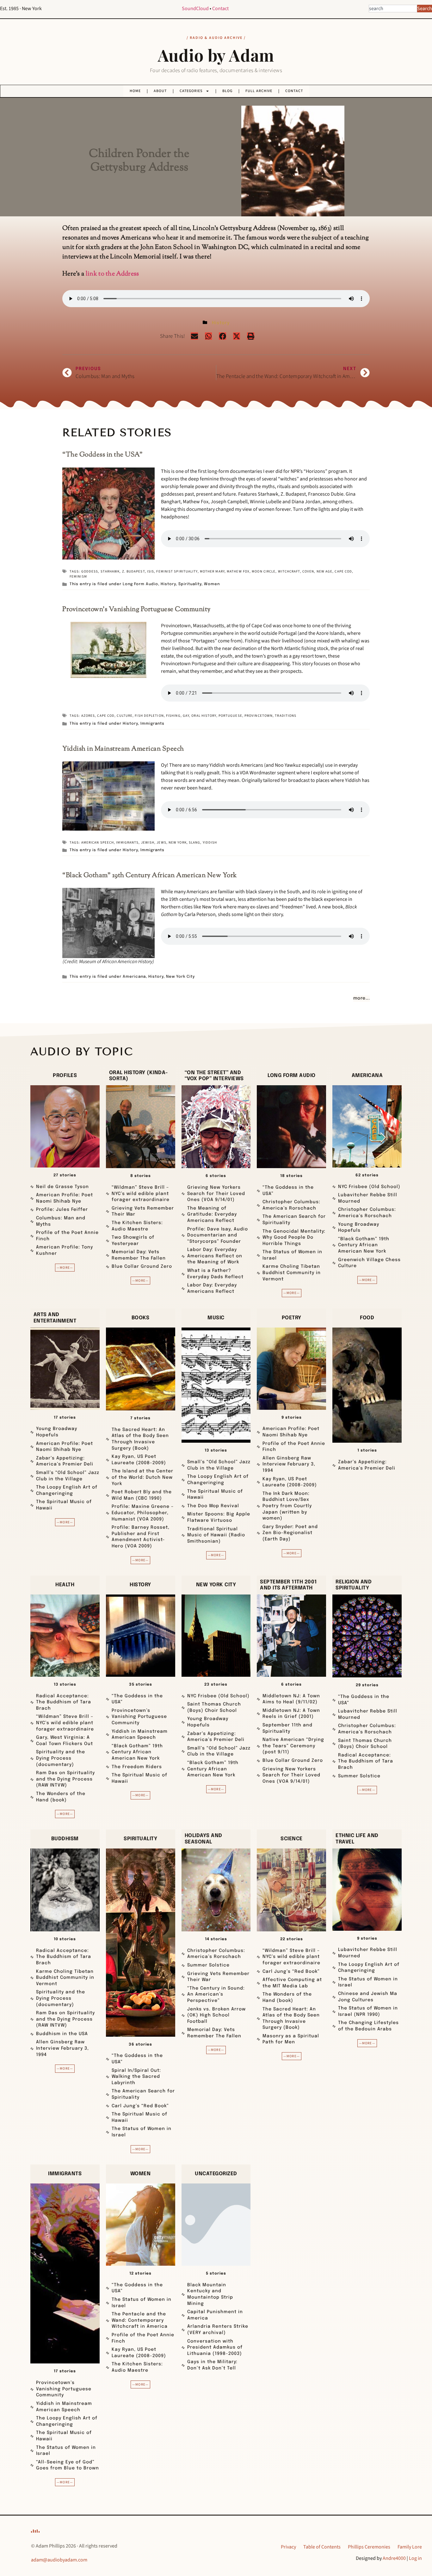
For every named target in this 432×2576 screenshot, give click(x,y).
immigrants (127, 842)
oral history (204, 716)
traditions (286, 716)
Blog (227, 91)
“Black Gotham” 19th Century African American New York (150, 876)
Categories (191, 91)
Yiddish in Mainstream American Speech (123, 749)
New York (178, 842)
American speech (98, 842)
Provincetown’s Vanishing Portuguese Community (136, 610)
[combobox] (393, 9)
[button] (194, 336)
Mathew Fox (238, 571)
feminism (78, 576)
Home (135, 91)
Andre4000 (394, 2558)
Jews (161, 842)
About (160, 91)
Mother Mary (212, 571)
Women (212, 584)
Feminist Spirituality (177, 571)
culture (125, 716)
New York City (180, 977)
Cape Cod (343, 571)
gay (186, 716)
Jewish (148, 842)
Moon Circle (264, 571)
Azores (88, 716)
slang (195, 842)
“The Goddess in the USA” (102, 455)
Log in (415, 2558)
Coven (308, 571)
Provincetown (259, 716)
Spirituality (190, 584)
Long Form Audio (140, 584)
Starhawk (110, 571)
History (221, 323)
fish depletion (149, 716)
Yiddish (210, 842)
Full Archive (259, 91)
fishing (173, 716)
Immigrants (152, 724)
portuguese (230, 716)
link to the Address (112, 274)
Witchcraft (289, 571)
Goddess (90, 571)
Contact (220, 9)
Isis (151, 571)
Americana (134, 977)
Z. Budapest (133, 571)
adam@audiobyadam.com (59, 2560)
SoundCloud (195, 9)
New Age (325, 571)
